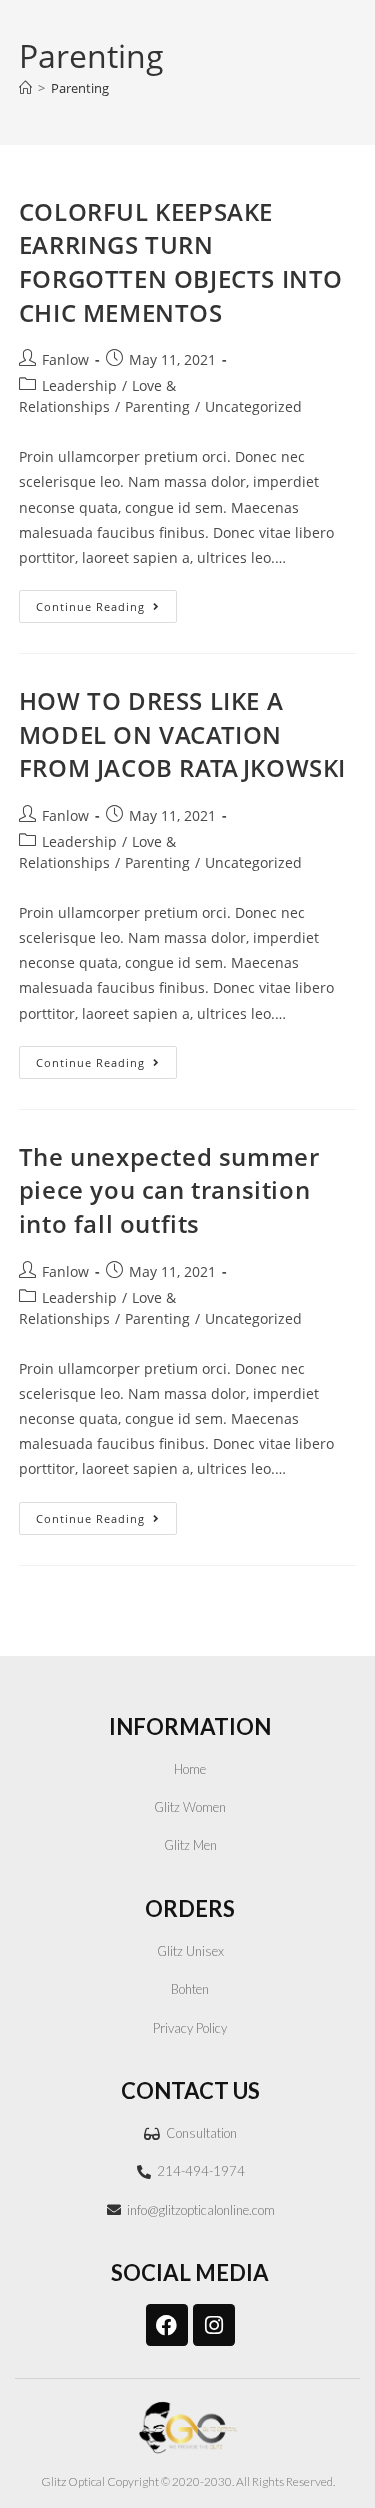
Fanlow (65, 359)
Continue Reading (106, 602)
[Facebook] (167, 2325)
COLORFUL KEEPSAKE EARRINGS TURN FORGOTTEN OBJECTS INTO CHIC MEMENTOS (181, 262)
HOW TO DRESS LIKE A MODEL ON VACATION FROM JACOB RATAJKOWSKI (182, 734)
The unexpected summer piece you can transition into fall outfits (169, 1190)
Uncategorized (253, 406)
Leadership (79, 385)
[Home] (25, 88)
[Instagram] (214, 2325)
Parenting (80, 88)
